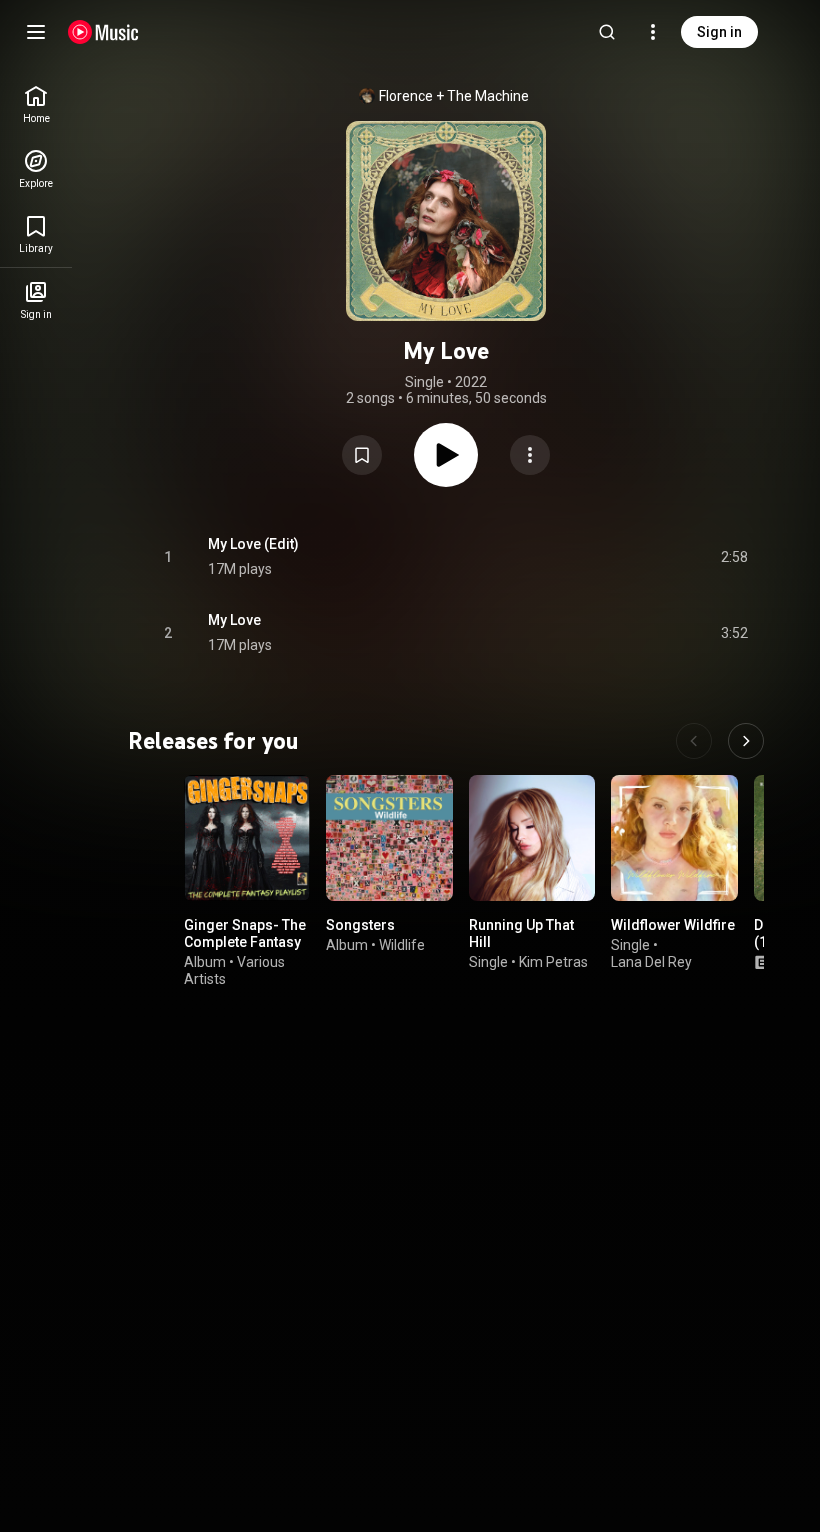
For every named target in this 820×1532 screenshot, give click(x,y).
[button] (362, 455)
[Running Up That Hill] (532, 838)
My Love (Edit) (253, 544)
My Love (234, 620)
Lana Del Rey (651, 962)
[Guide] (36, 32)
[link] (36, 104)
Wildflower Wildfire (673, 926)
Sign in (719, 32)
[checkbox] (734, 557)
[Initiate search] (607, 32)
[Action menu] (530, 455)
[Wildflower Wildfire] (674, 838)
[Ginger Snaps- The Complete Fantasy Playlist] (247, 838)
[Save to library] (362, 455)
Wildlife (402, 945)
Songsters (360, 926)
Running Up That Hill (521, 934)
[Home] (103, 32)
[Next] (746, 741)
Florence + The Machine (454, 96)
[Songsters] (389, 838)
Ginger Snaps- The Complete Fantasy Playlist (245, 943)
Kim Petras (553, 962)
